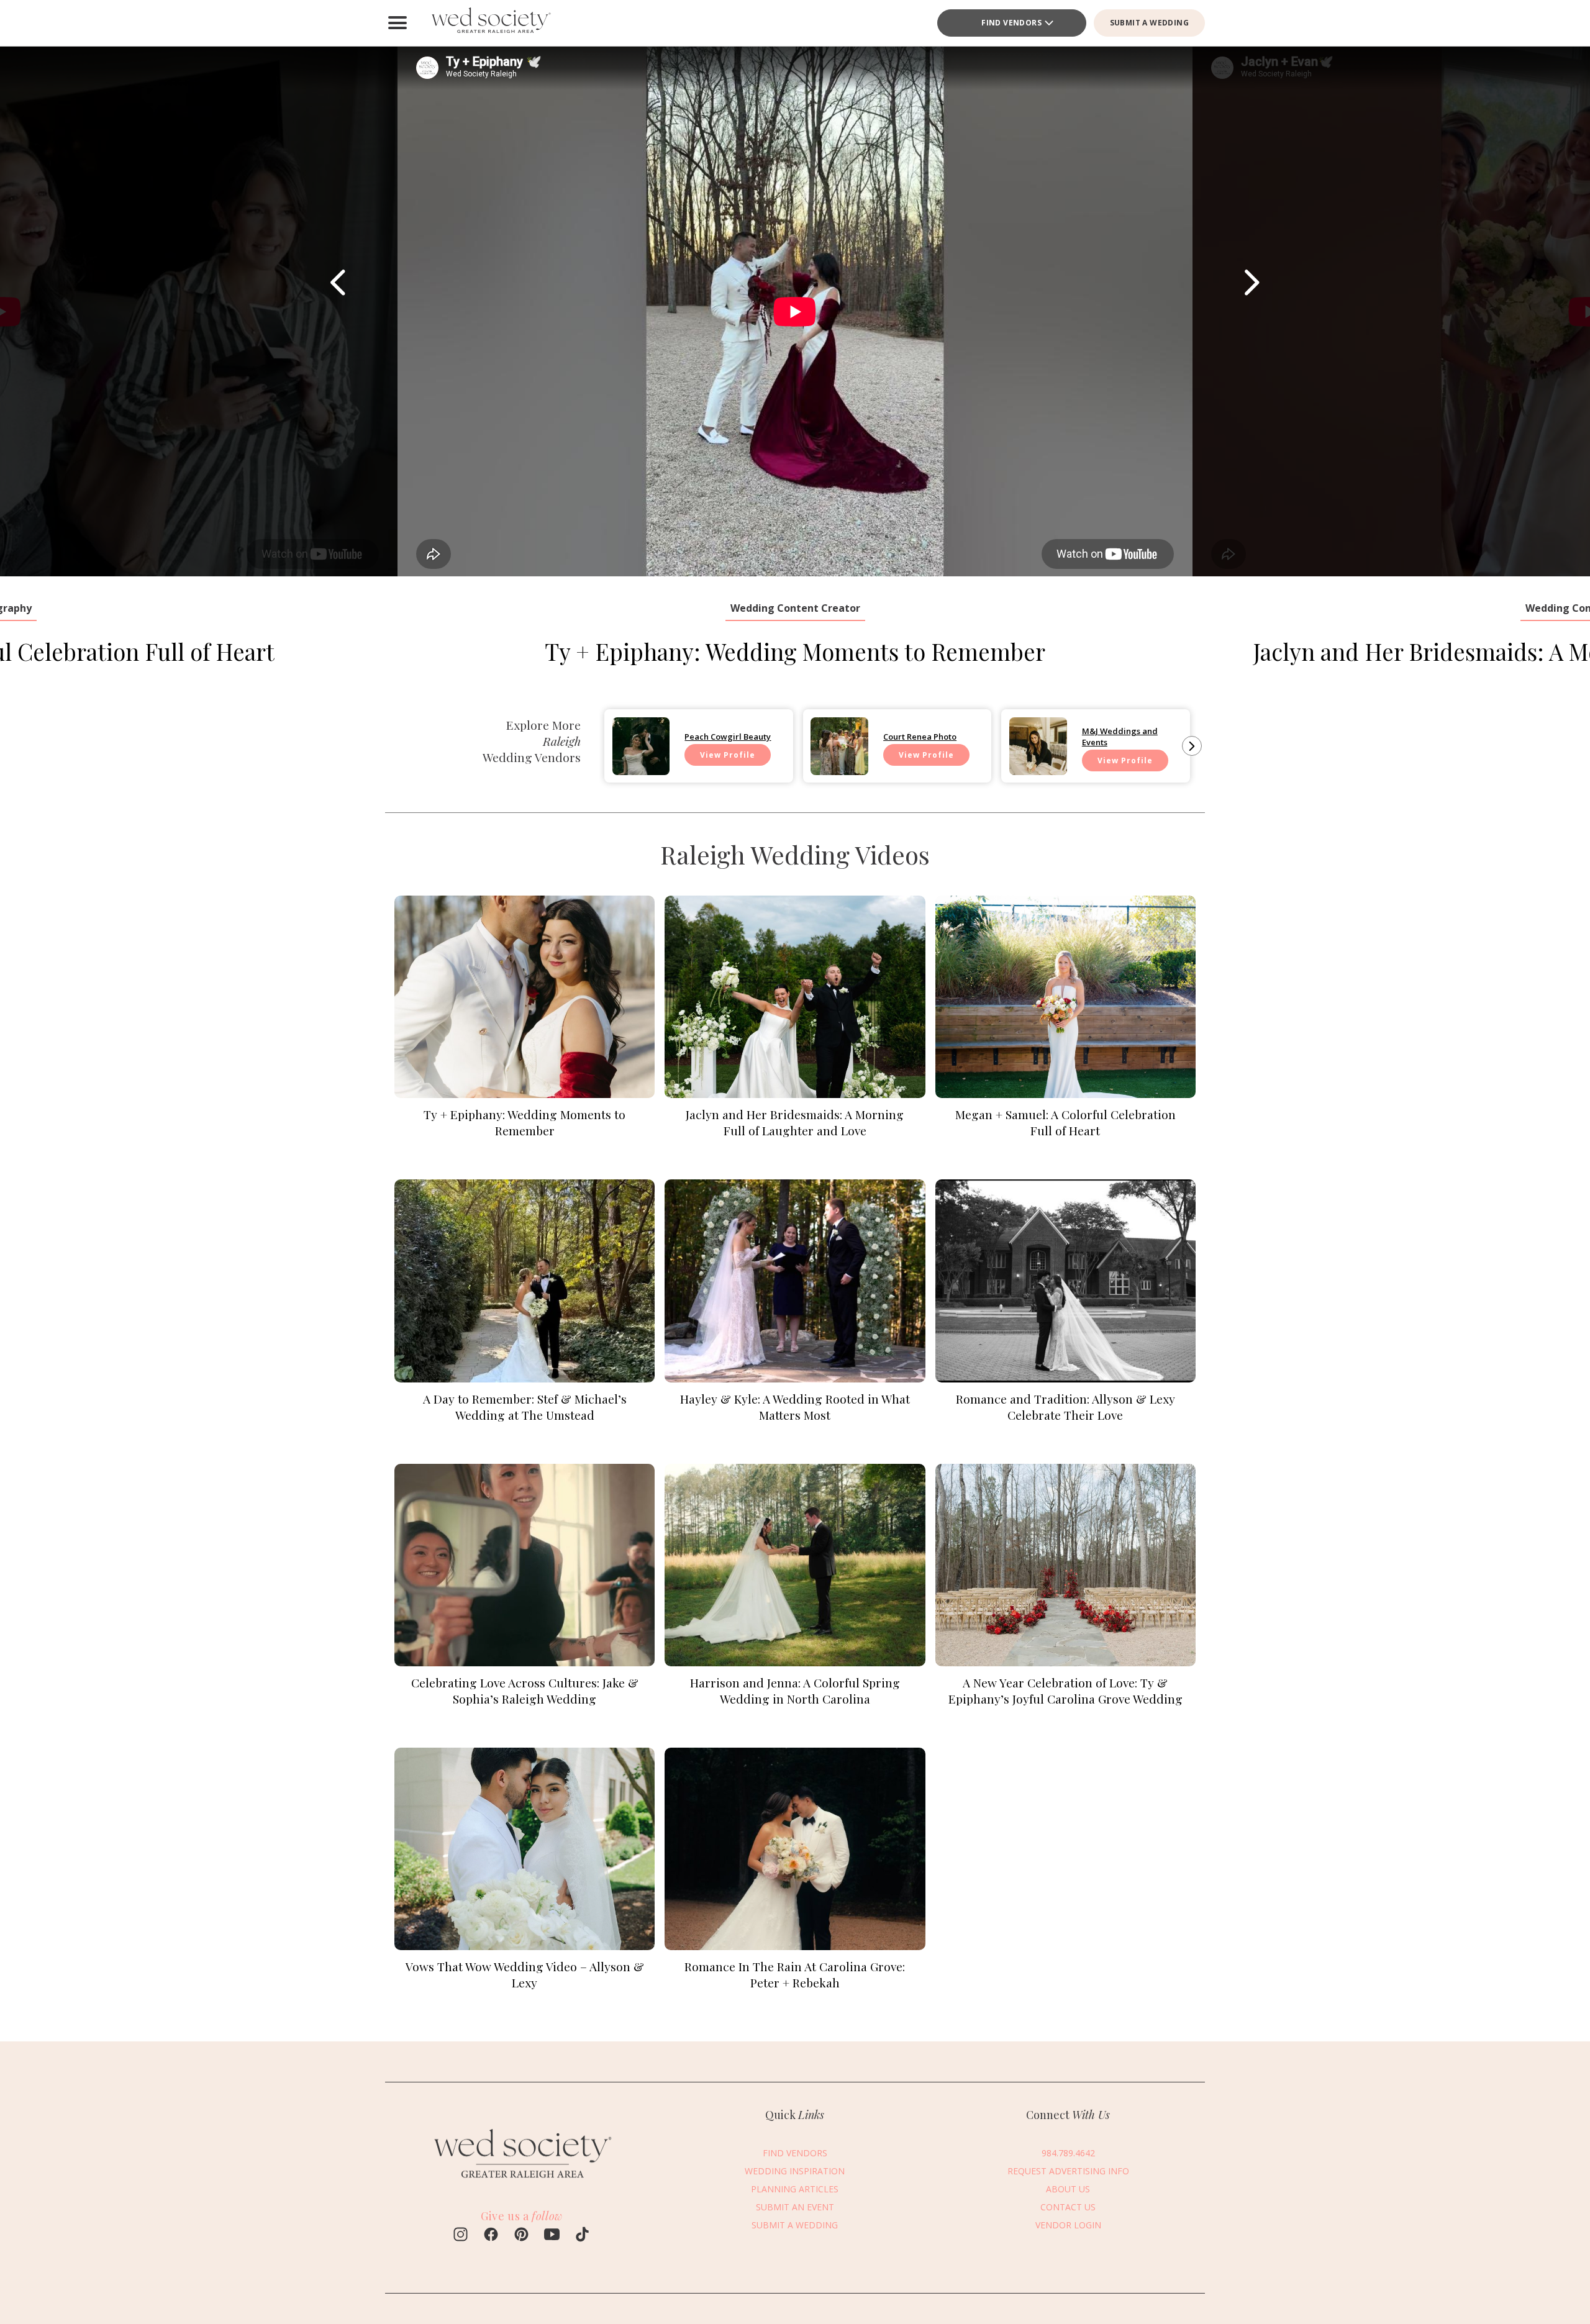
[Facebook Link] (491, 2236)
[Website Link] (522, 2183)
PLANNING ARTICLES (795, 2189)
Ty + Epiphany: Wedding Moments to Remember (795, 651)
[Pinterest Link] (521, 2236)
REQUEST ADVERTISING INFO (1068, 2171)
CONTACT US (1068, 2207)
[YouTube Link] (552, 2236)
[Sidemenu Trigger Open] (397, 23)
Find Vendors (1011, 23)
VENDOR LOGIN (1068, 2225)
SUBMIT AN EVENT (795, 2207)
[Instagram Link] (461, 2236)
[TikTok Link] (582, 2236)
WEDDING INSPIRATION (795, 2171)
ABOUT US (1068, 2189)
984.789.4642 (1068, 2153)
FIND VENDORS (795, 2153)
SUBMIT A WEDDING (1149, 23)
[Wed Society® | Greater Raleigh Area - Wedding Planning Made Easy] (491, 23)
